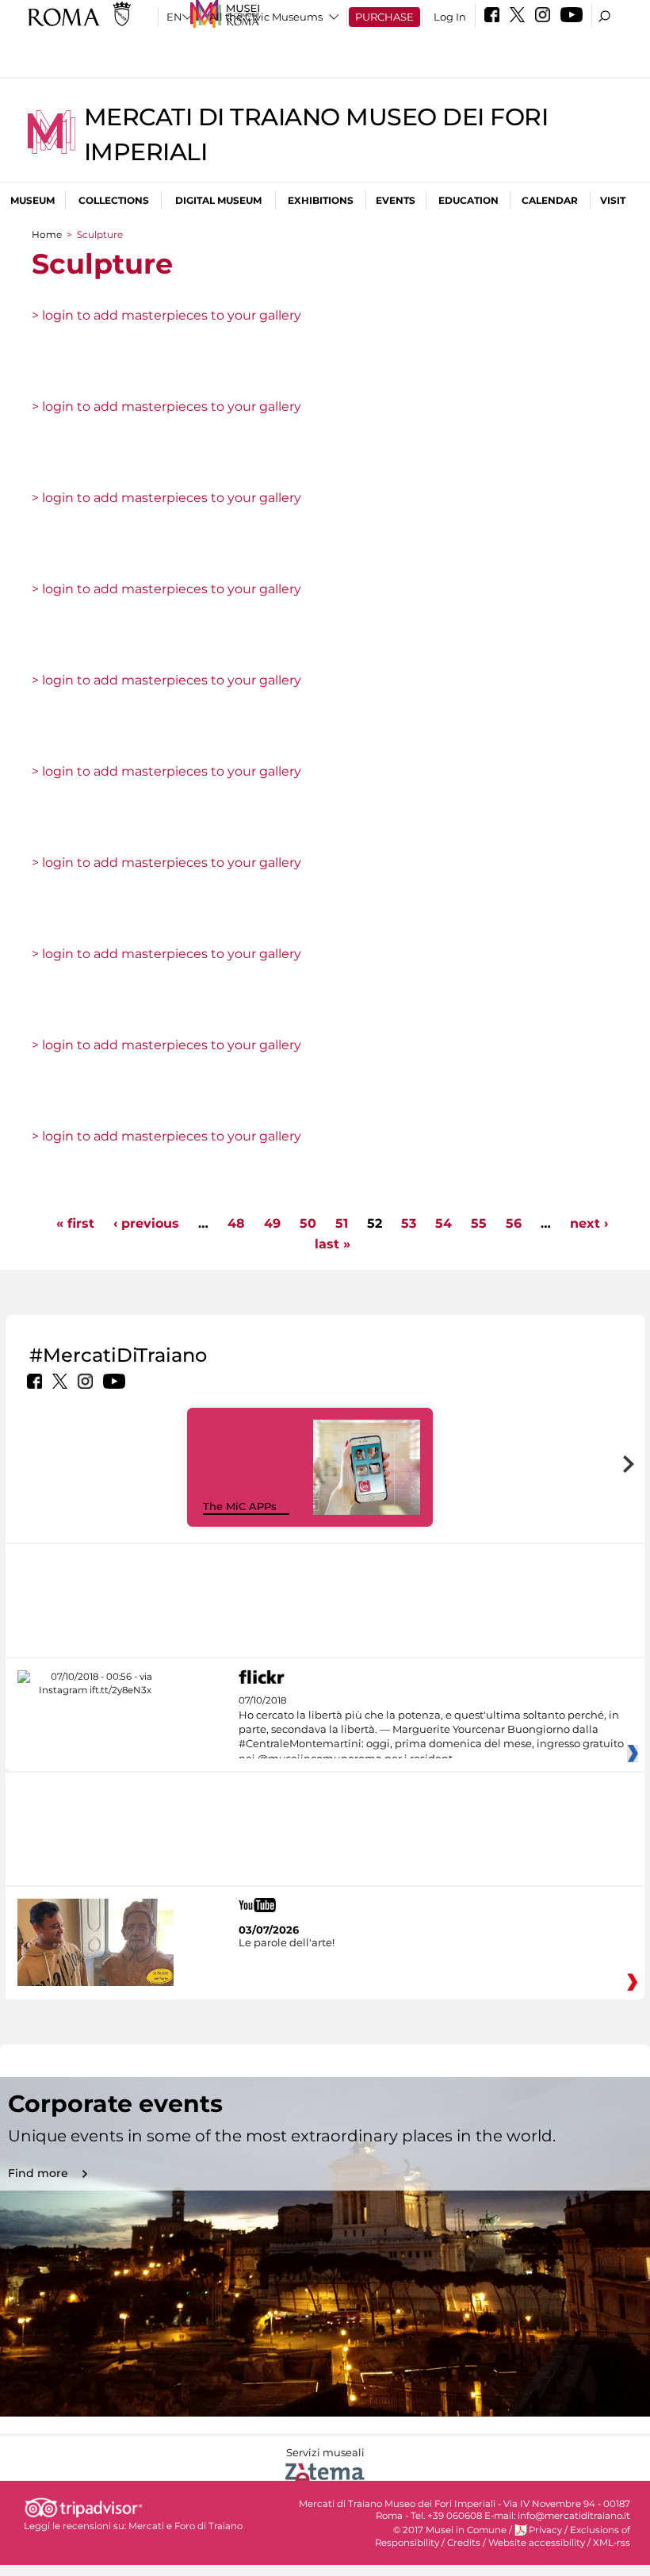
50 (308, 1223)
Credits (464, 2543)
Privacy (545, 2530)
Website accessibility (537, 2543)
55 (479, 1223)
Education (468, 200)
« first (75, 1223)
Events (396, 200)
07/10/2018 (431, 1730)
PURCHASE (384, 17)
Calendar (550, 200)
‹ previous (146, 1223)
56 (514, 1223)
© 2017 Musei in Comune (450, 2530)
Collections (114, 200)
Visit (613, 200)
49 (272, 1223)
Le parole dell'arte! (287, 1942)
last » (333, 1244)
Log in (450, 17)
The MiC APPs (240, 1506)
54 (444, 1223)
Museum (32, 200)
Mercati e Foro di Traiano (185, 2526)
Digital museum (218, 200)
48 (236, 1223)
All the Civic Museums (266, 17)
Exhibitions (321, 200)
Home (47, 234)
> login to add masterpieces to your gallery (166, 315)
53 (409, 1223)
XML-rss (612, 2543)
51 (342, 1223)
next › (589, 1223)
